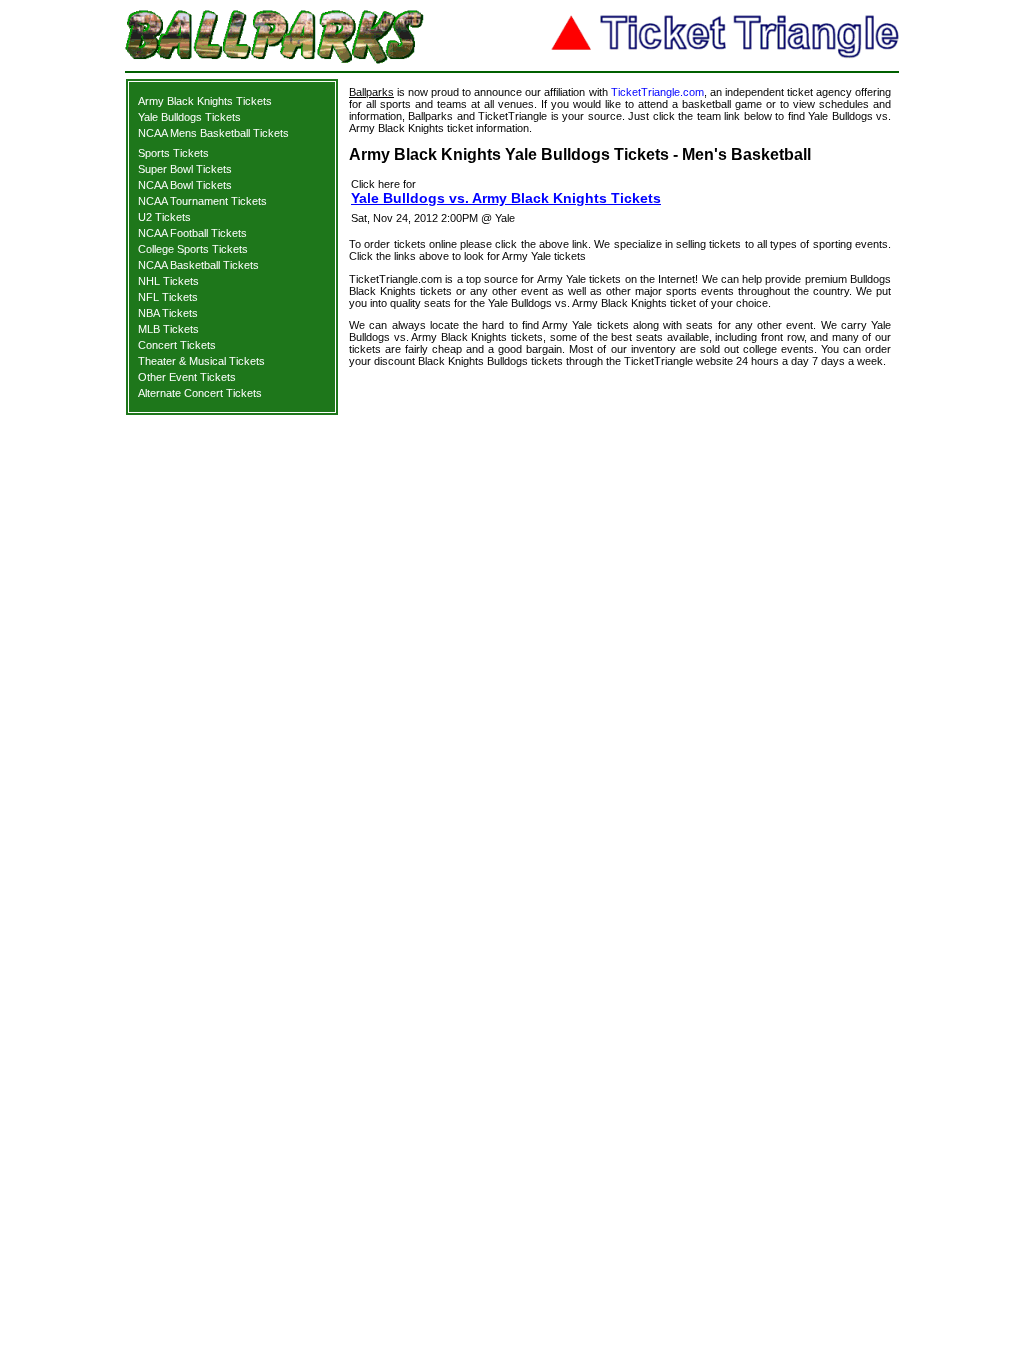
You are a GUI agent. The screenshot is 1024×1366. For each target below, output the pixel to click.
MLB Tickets (168, 329)
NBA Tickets (168, 313)
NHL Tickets (168, 281)
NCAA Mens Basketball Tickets (213, 133)
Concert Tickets (177, 345)
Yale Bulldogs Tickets (189, 117)
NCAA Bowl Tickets (185, 185)
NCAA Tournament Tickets (202, 201)
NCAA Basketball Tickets (198, 265)
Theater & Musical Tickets (201, 361)
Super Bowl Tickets (185, 169)
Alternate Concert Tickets (200, 393)
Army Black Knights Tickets (205, 101)
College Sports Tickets (193, 249)
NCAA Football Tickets (192, 233)
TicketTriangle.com (657, 92)
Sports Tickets (173, 153)
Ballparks (371, 92)
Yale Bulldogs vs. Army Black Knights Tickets (506, 198)
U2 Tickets (164, 217)
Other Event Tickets (187, 377)
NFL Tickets (168, 297)
